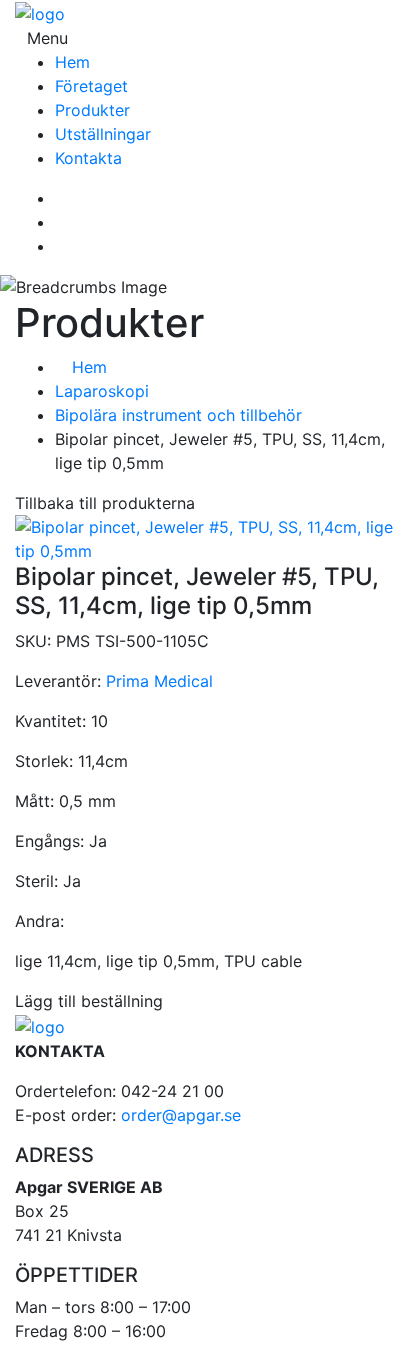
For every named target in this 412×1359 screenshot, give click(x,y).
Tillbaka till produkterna (105, 503)
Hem (72, 62)
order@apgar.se (181, 1115)
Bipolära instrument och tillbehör (178, 415)
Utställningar (103, 134)
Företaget (91, 86)
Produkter (92, 110)
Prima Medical (159, 681)
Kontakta (88, 158)
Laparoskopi (102, 391)
